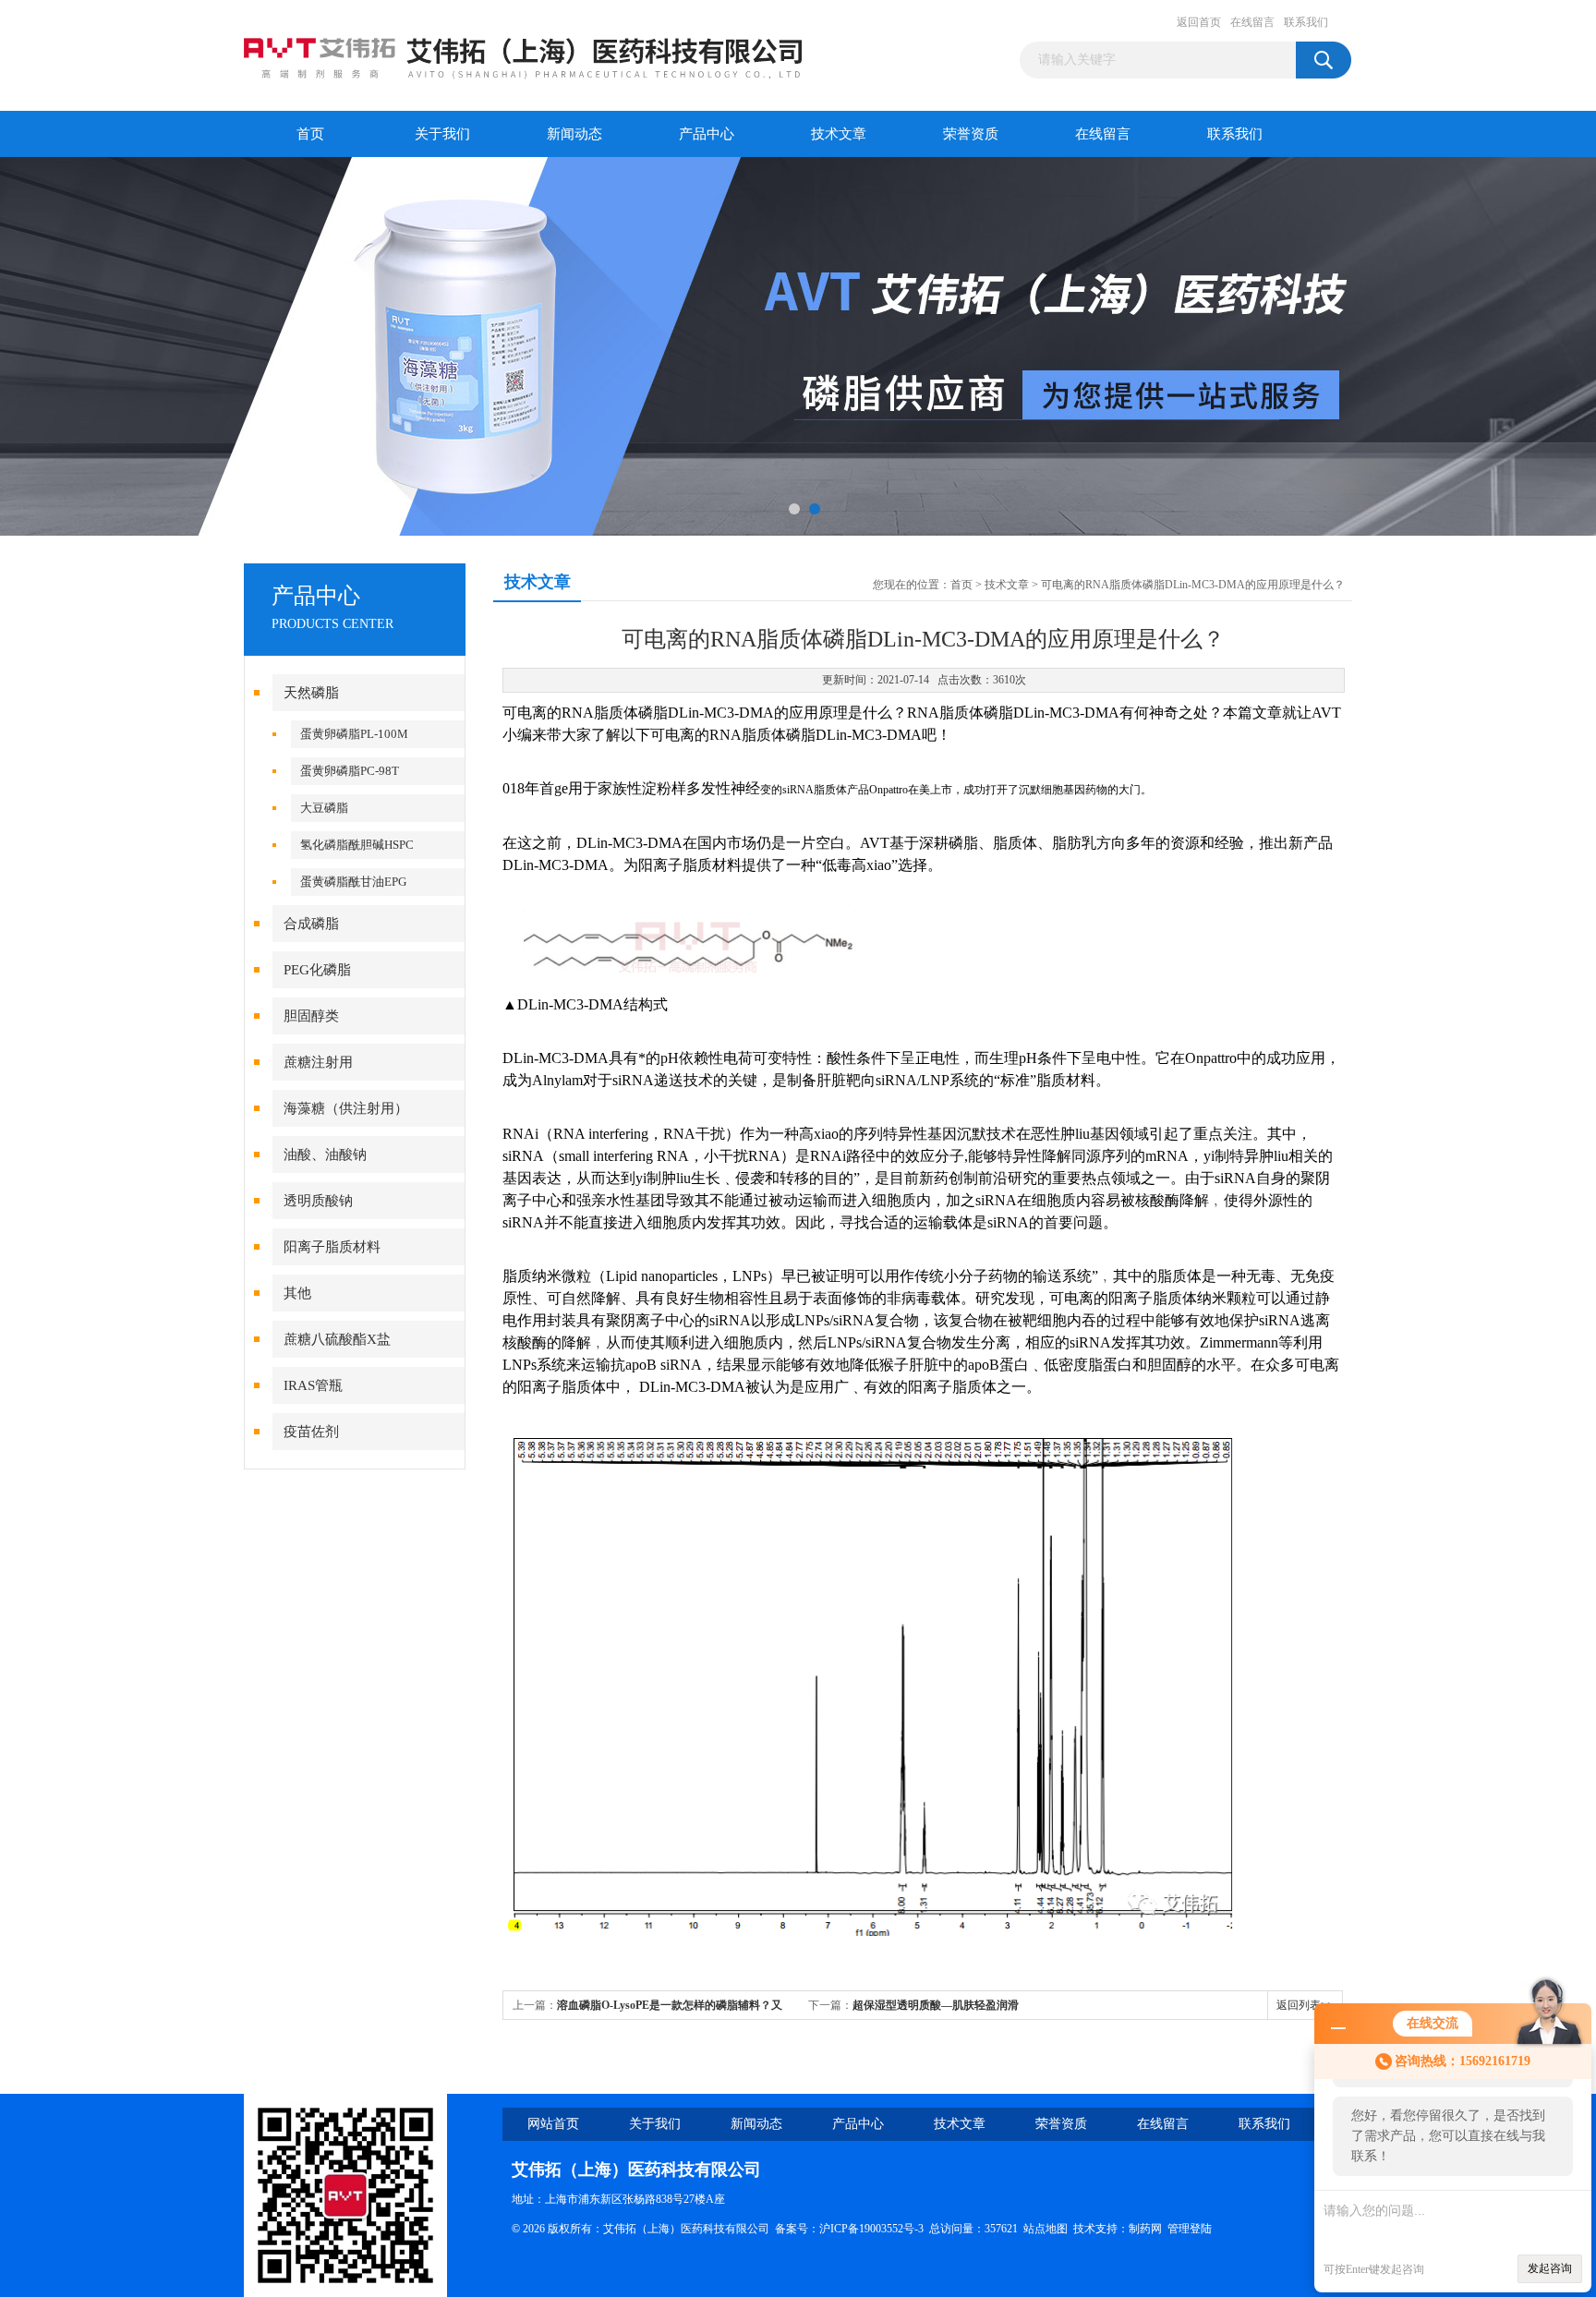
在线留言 (1252, 22)
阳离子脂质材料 (332, 1247)
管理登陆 (1190, 2229)
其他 (297, 1293)
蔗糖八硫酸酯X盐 (337, 1339)
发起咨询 (1550, 2268)
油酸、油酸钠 (325, 1155)
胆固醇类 (311, 1016)
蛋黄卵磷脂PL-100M (354, 734)
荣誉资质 (971, 134)
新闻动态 (574, 134)
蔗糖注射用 (318, 1062)
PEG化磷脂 (317, 970)
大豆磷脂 (324, 808)
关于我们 (442, 134)
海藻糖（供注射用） (346, 1108)
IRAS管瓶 (313, 1385)
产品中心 (707, 134)
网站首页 (553, 2124)
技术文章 (839, 134)
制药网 (1145, 2229)
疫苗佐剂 (311, 1432)
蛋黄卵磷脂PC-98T (350, 771)
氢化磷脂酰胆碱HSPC (357, 845)
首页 (310, 134)
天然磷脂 (311, 693)
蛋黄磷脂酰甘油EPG (353, 882)
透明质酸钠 (318, 1201)
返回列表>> (1305, 2005)
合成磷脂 (311, 924)
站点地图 (1046, 2229)
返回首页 (1199, 22)
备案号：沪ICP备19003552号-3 (849, 2229)
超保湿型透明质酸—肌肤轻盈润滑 (936, 2005)
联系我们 (1306, 22)
